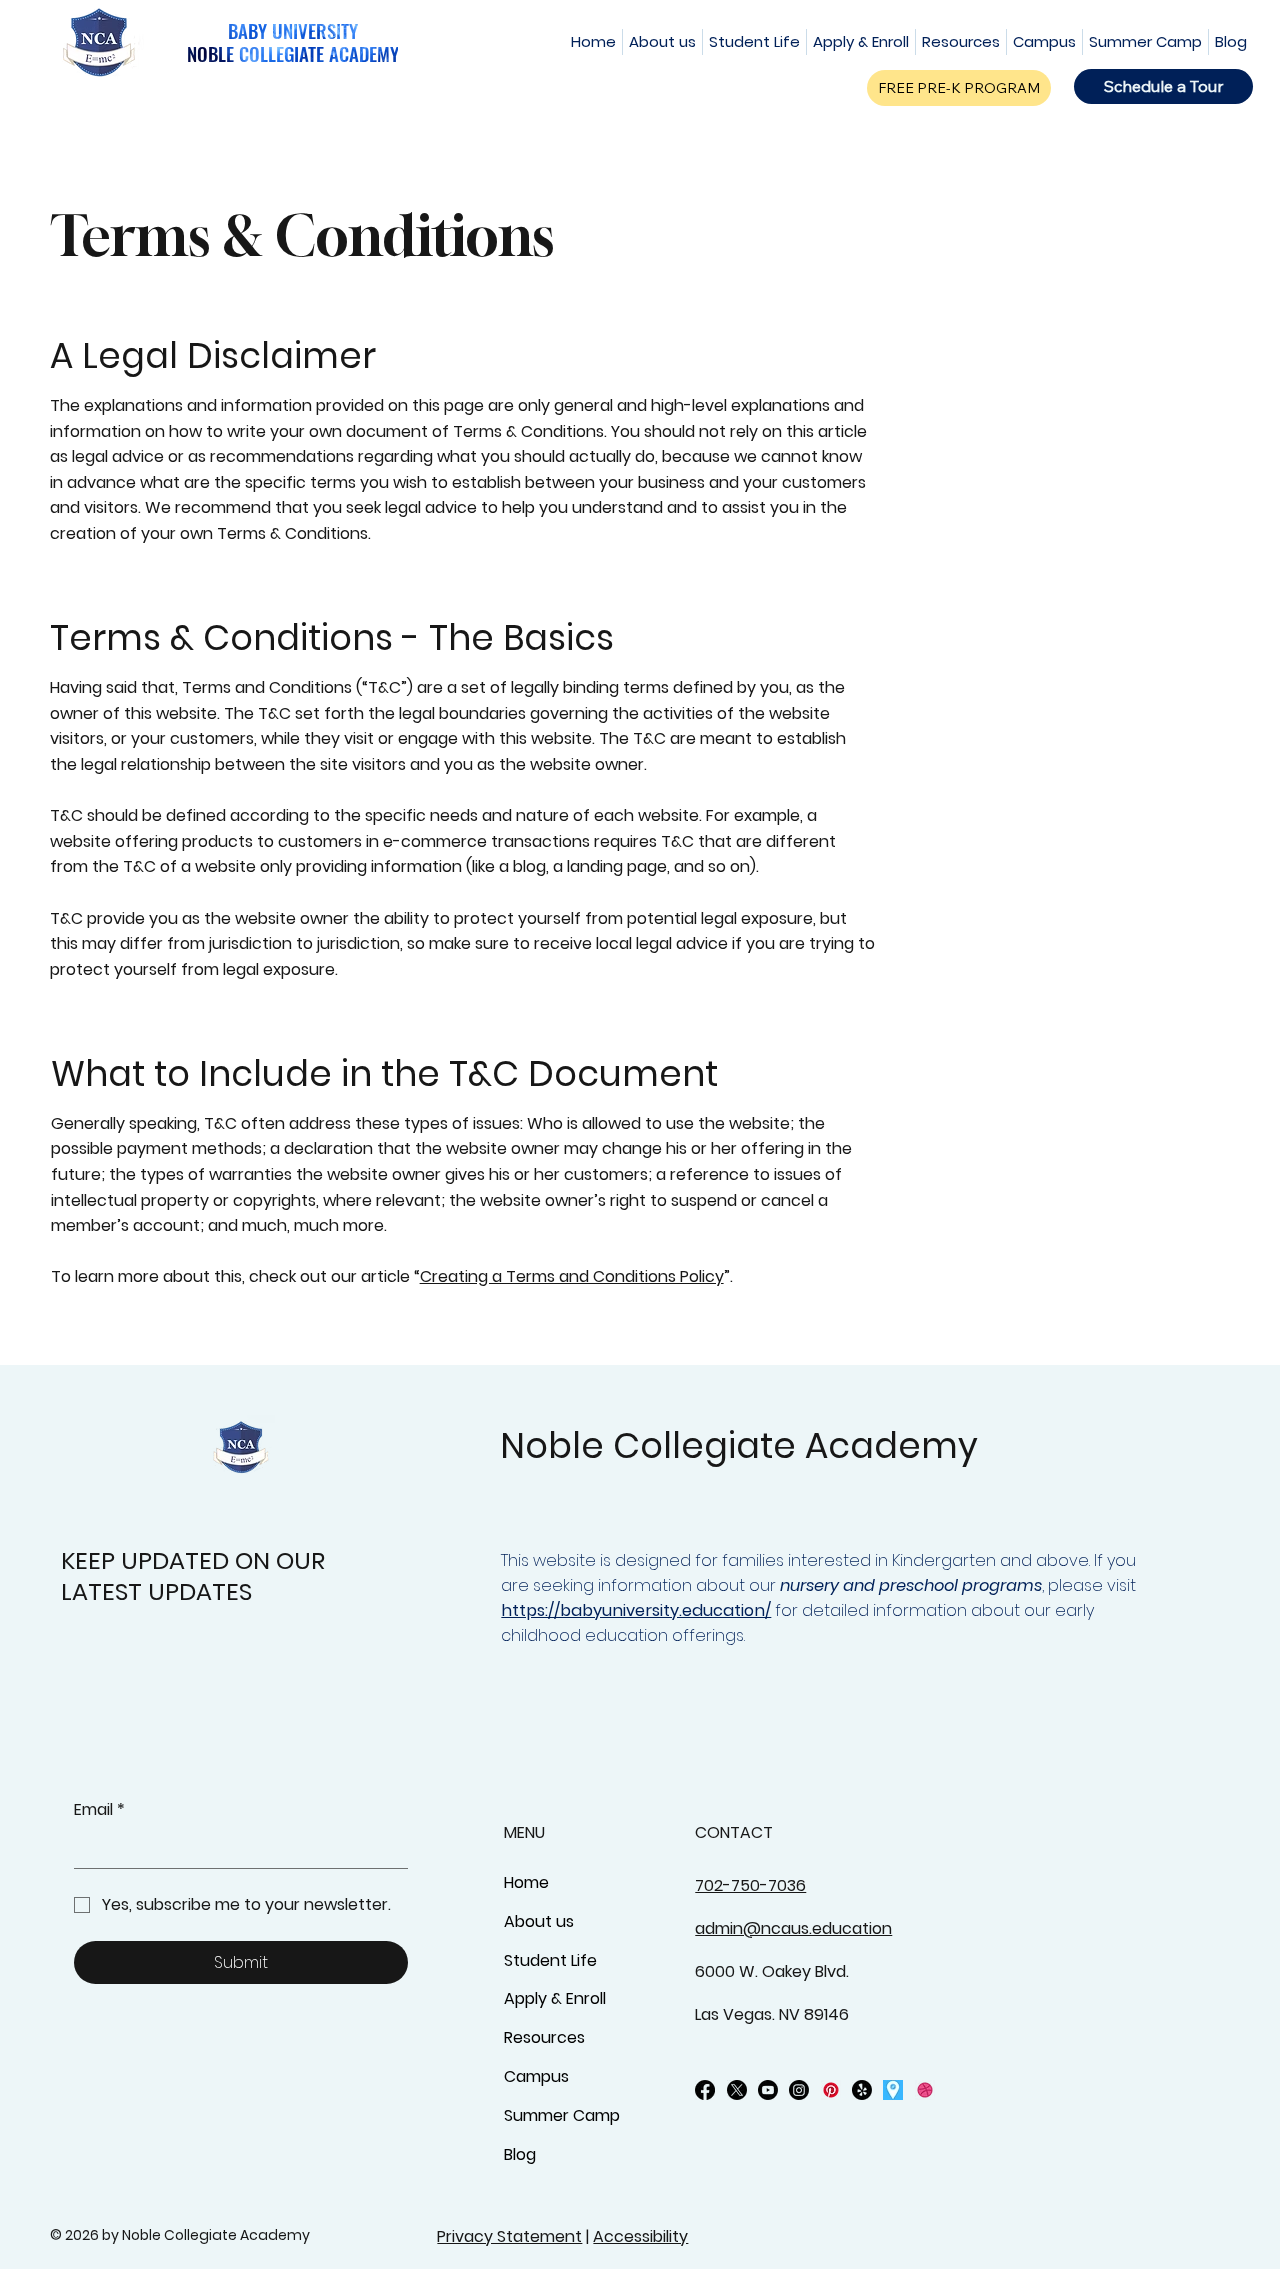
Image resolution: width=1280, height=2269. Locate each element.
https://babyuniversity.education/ (636, 1610)
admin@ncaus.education (793, 1928)
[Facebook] (705, 2090)
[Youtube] (768, 2090)
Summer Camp (562, 2115)
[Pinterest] (831, 2090)
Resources (544, 2037)
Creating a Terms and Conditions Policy (572, 1276)
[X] (737, 2090)
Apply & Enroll (555, 1998)
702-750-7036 (750, 1885)
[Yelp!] (862, 2090)
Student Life (550, 1960)
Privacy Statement (509, 2236)
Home (526, 1882)
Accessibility (640, 2236)
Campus (536, 2076)
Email (99, 1810)
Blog (520, 2154)
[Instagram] (799, 2090)
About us (539, 1921)
